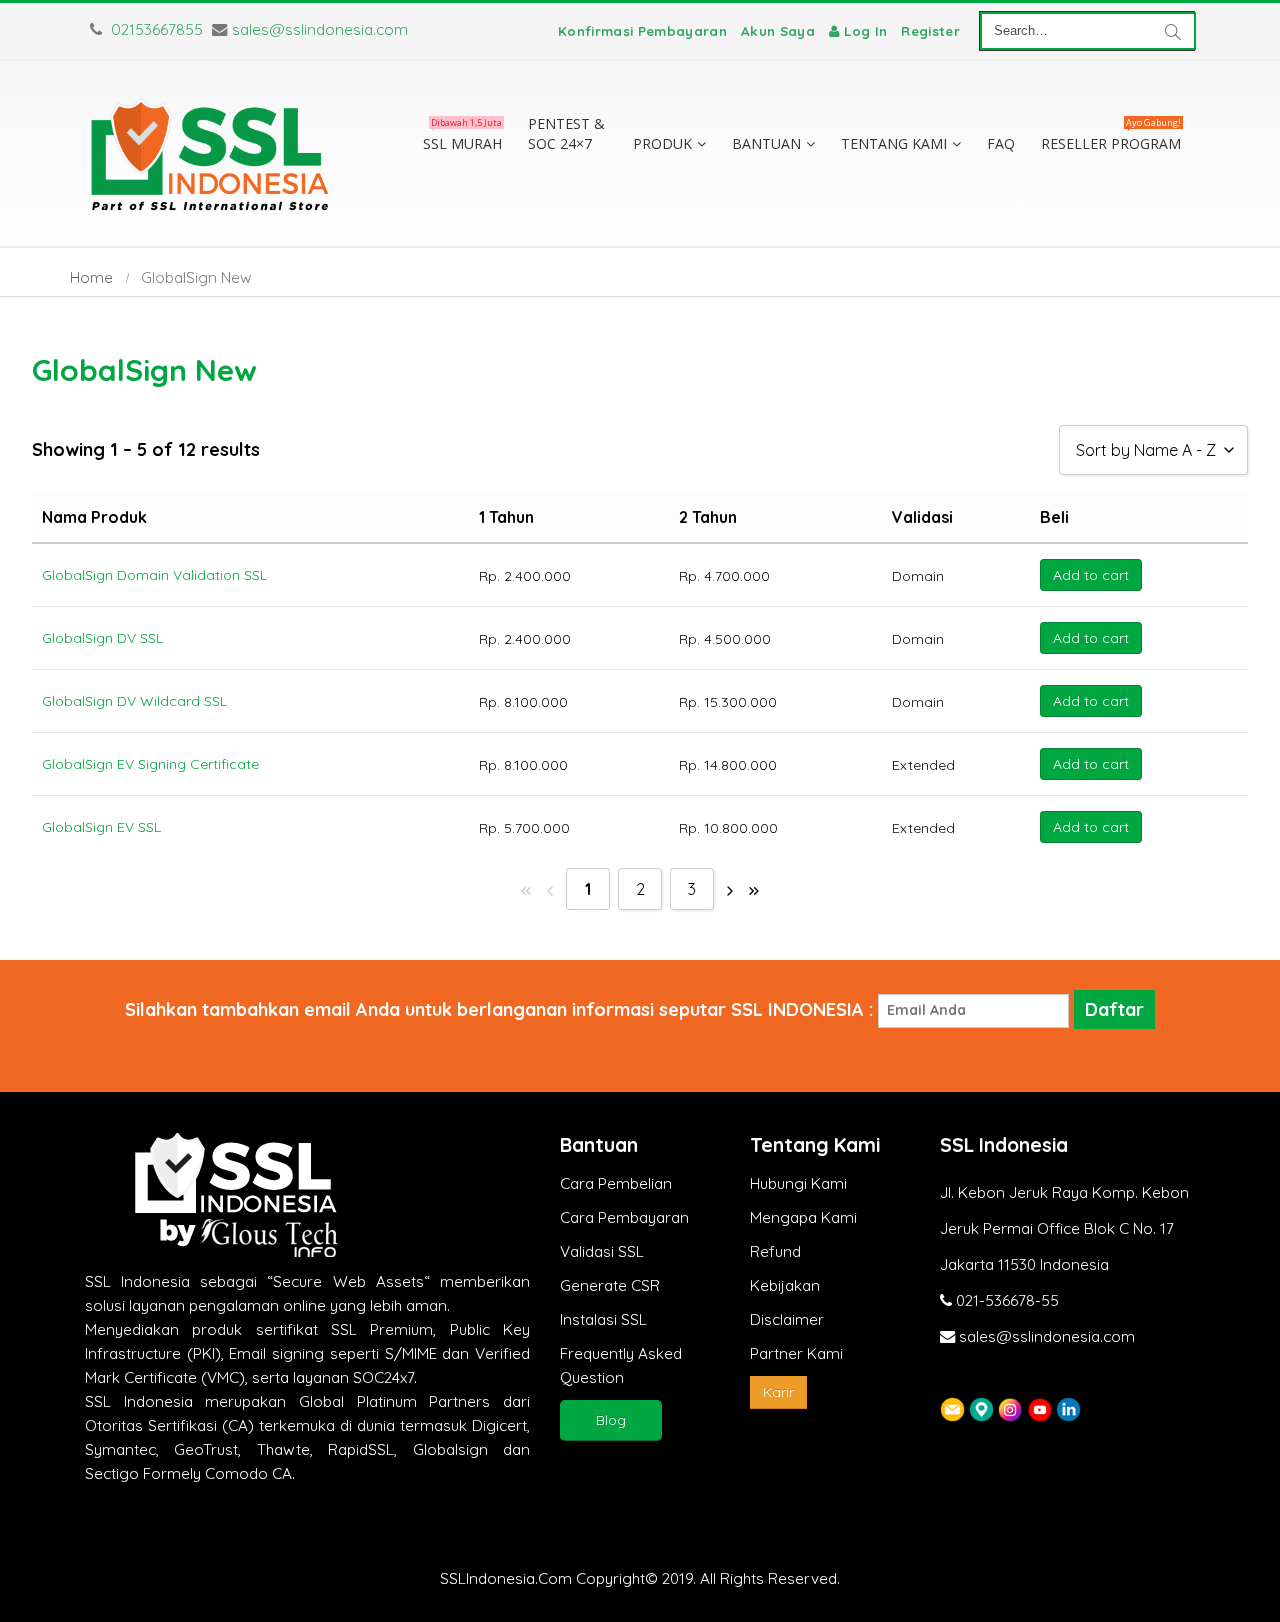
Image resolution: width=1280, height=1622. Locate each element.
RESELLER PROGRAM (1111, 139)
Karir (778, 1392)
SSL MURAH (462, 139)
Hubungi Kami (798, 1183)
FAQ (1001, 143)
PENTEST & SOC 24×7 (566, 133)
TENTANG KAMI (894, 143)
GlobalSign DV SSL (102, 638)
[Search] (1173, 31)
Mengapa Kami (803, 1217)
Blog (611, 1420)
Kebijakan (785, 1285)
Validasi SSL (602, 1251)
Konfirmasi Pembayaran (642, 31)
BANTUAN (766, 143)
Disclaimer (787, 1319)
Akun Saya (778, 31)
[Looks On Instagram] (1010, 1408)
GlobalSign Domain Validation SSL (154, 575)
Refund (775, 1251)
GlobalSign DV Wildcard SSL (134, 701)
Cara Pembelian (616, 1183)
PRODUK (662, 143)
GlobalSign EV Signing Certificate (150, 764)
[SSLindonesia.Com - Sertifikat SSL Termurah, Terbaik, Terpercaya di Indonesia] (210, 153)
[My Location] (981, 1408)
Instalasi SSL (603, 1319)
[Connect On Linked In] (1068, 1408)
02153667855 (155, 29)
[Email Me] (952, 1408)
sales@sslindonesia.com (320, 29)
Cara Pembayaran (624, 1217)
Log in (865, 31)
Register (930, 31)
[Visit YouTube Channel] (1039, 1408)
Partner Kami (796, 1353)
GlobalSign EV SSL (101, 827)
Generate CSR (610, 1285)
